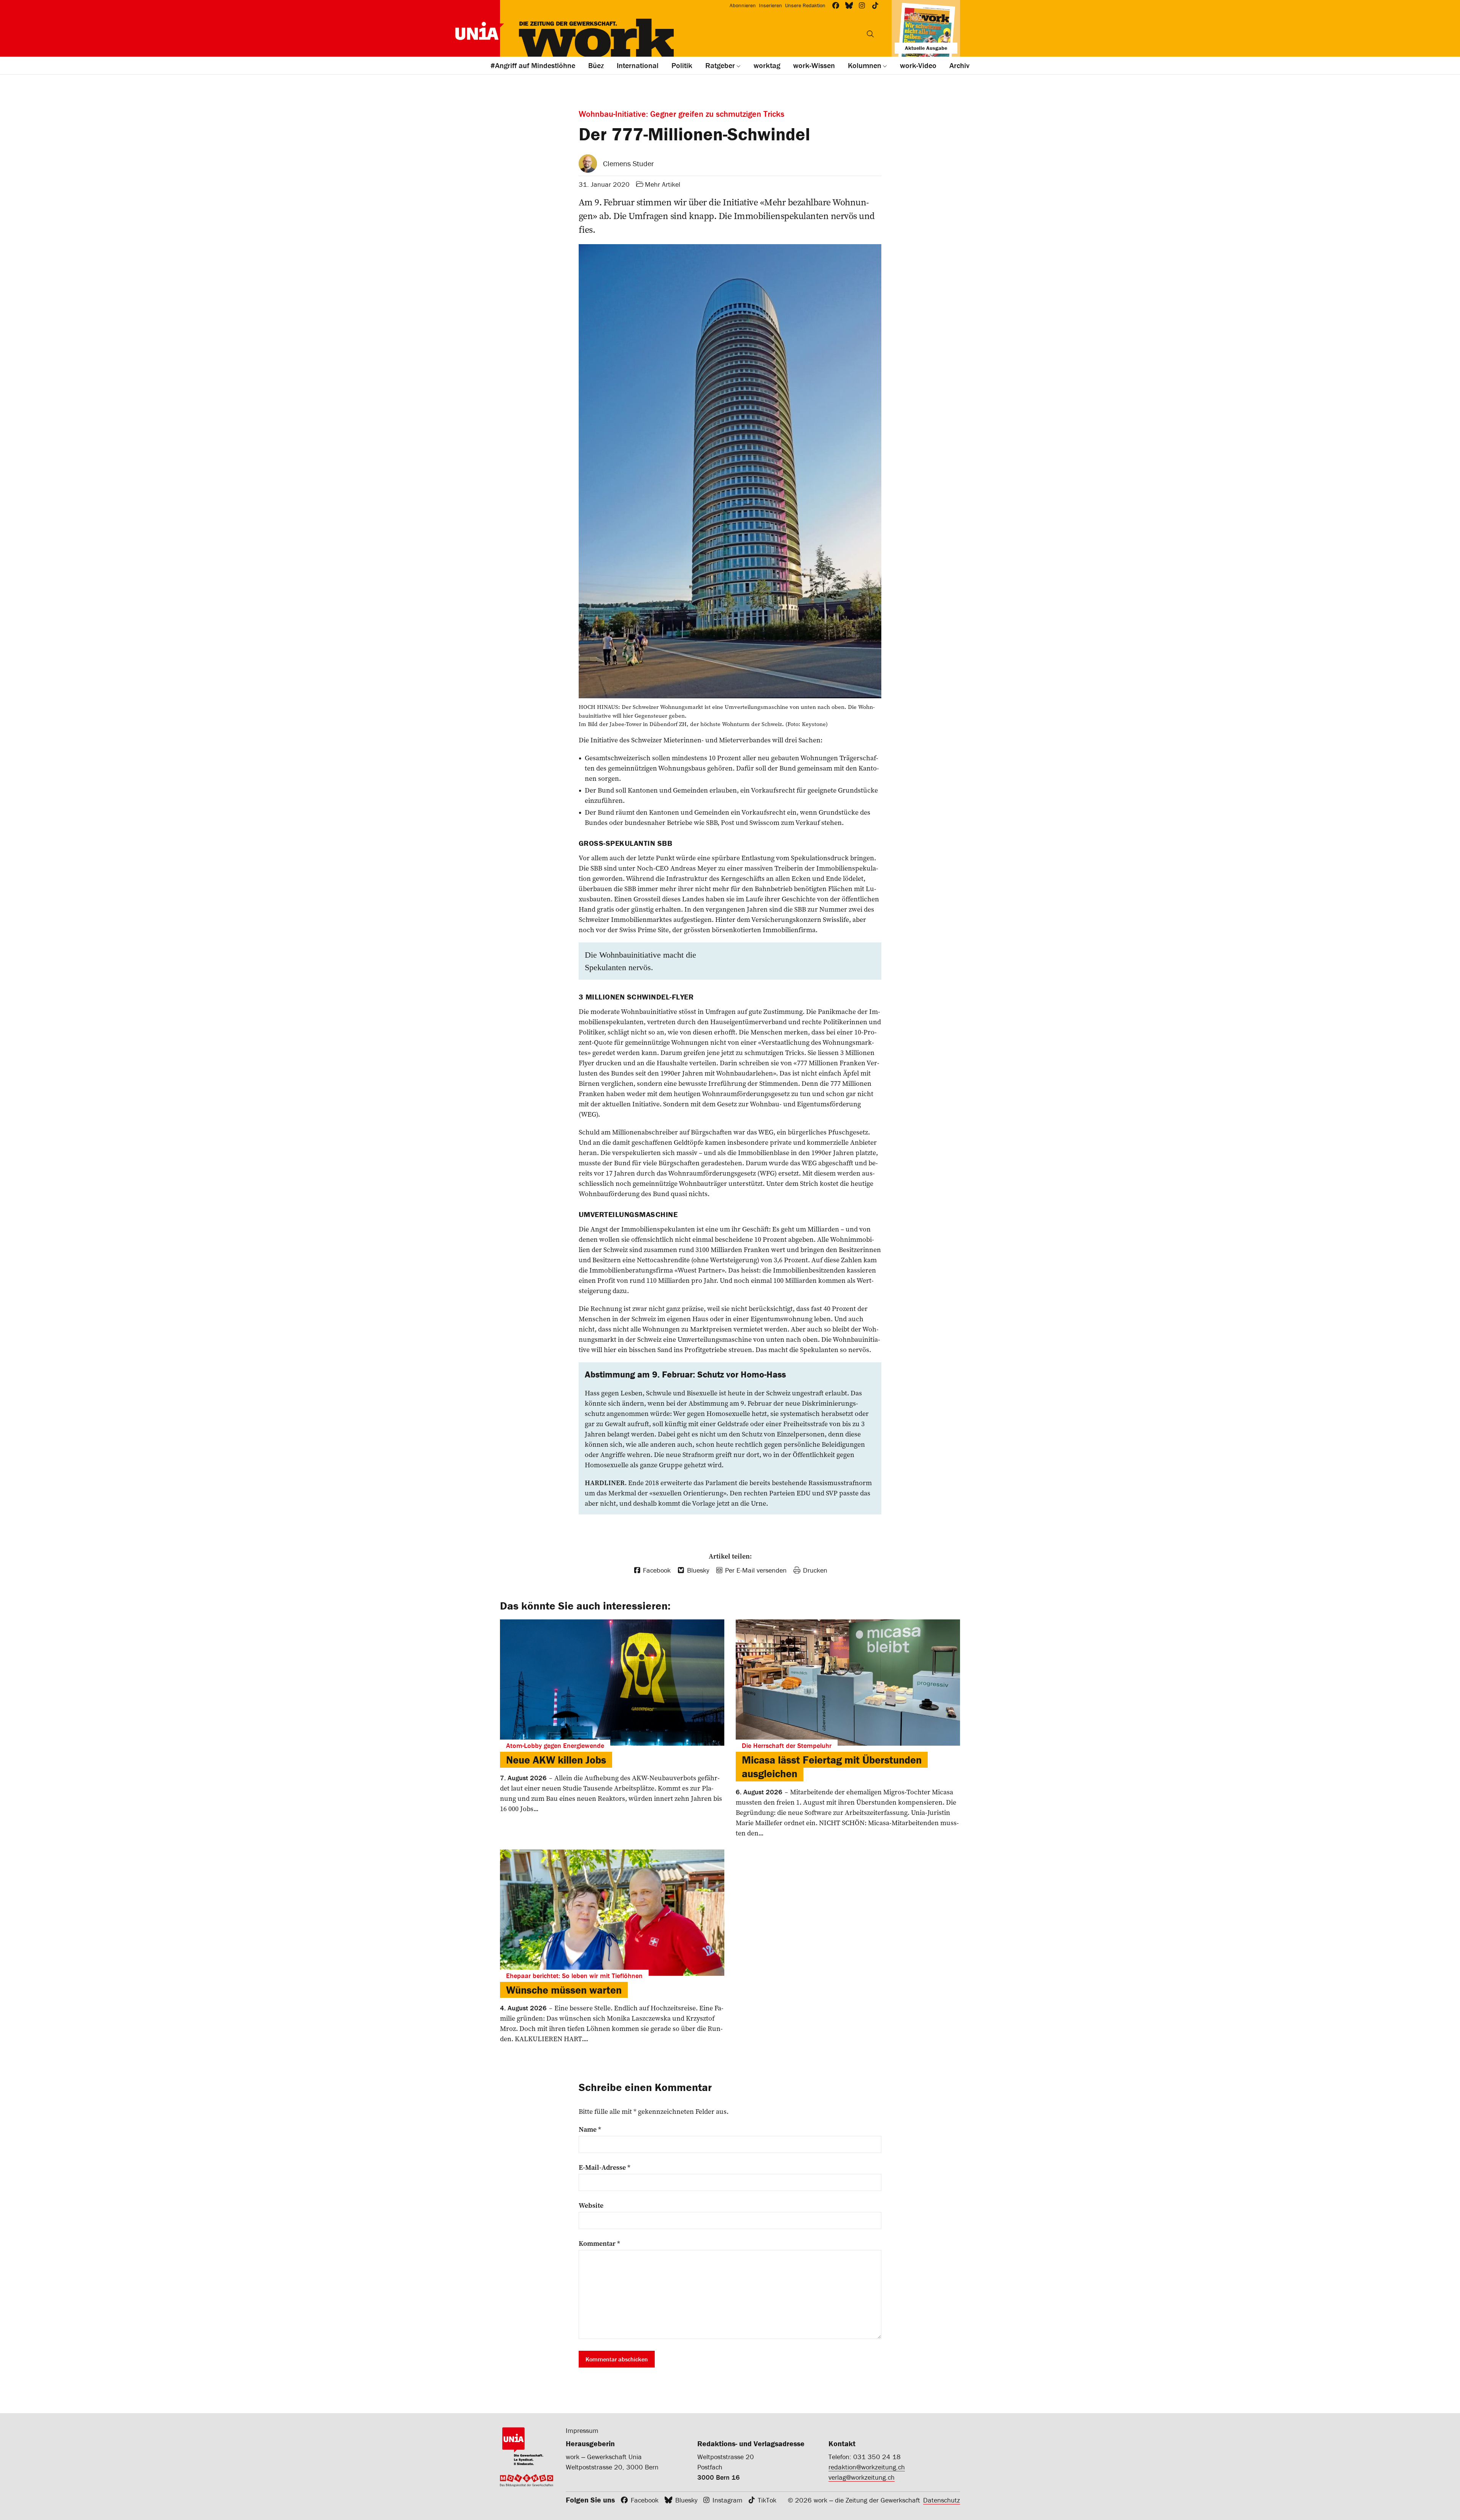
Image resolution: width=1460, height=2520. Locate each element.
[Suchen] (870, 34)
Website (591, 2205)
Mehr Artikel (663, 184)
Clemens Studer (628, 163)
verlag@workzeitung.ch (862, 2477)
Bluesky (686, 2500)
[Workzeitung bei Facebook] (836, 6)
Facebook (645, 2500)
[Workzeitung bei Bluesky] (849, 6)
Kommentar (599, 2244)
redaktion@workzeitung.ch (867, 2467)
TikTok (767, 2500)
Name (590, 2129)
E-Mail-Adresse (605, 2167)
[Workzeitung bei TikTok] (875, 6)
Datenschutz (942, 2500)
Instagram (728, 2500)
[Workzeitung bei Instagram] (862, 6)
